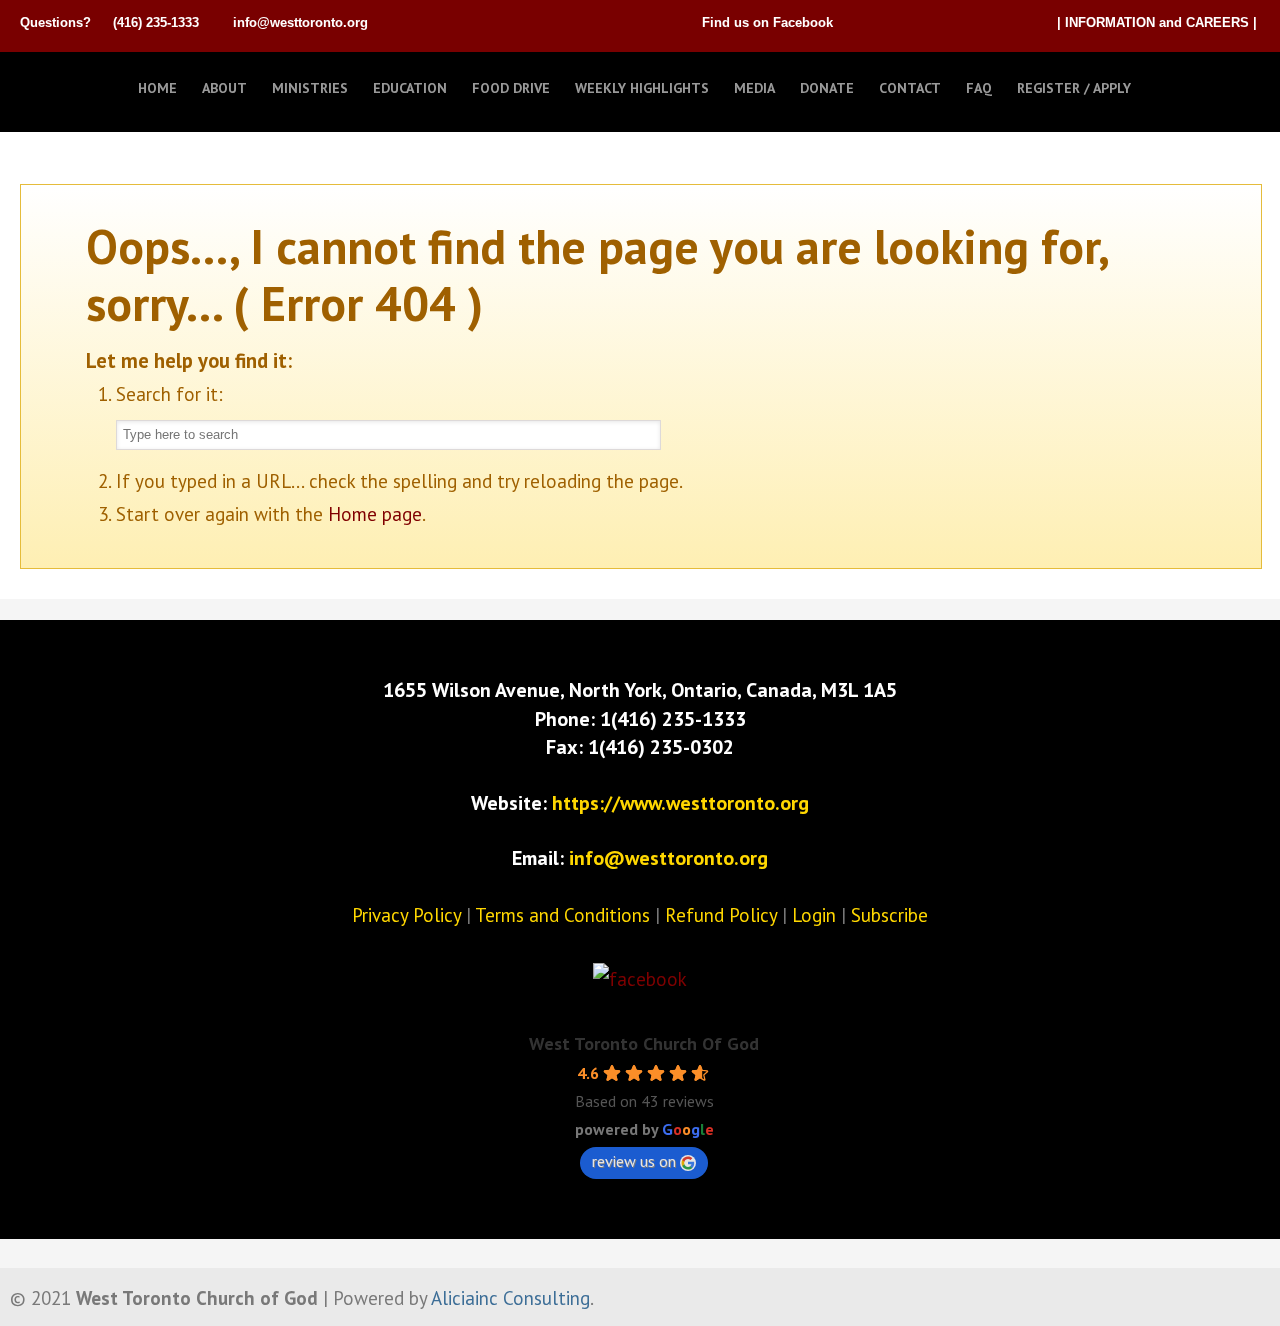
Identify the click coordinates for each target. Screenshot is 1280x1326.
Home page (375, 514)
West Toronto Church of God (120, 83)
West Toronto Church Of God (644, 1043)
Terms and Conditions (562, 915)
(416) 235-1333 (156, 22)
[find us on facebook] (640, 979)
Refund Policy (721, 915)
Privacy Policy (406, 915)
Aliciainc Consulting (510, 1298)
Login (814, 915)
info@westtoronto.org (300, 22)
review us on (634, 1161)
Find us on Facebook (767, 22)
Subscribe (889, 915)
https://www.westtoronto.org (680, 803)
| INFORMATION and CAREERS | (1157, 22)
